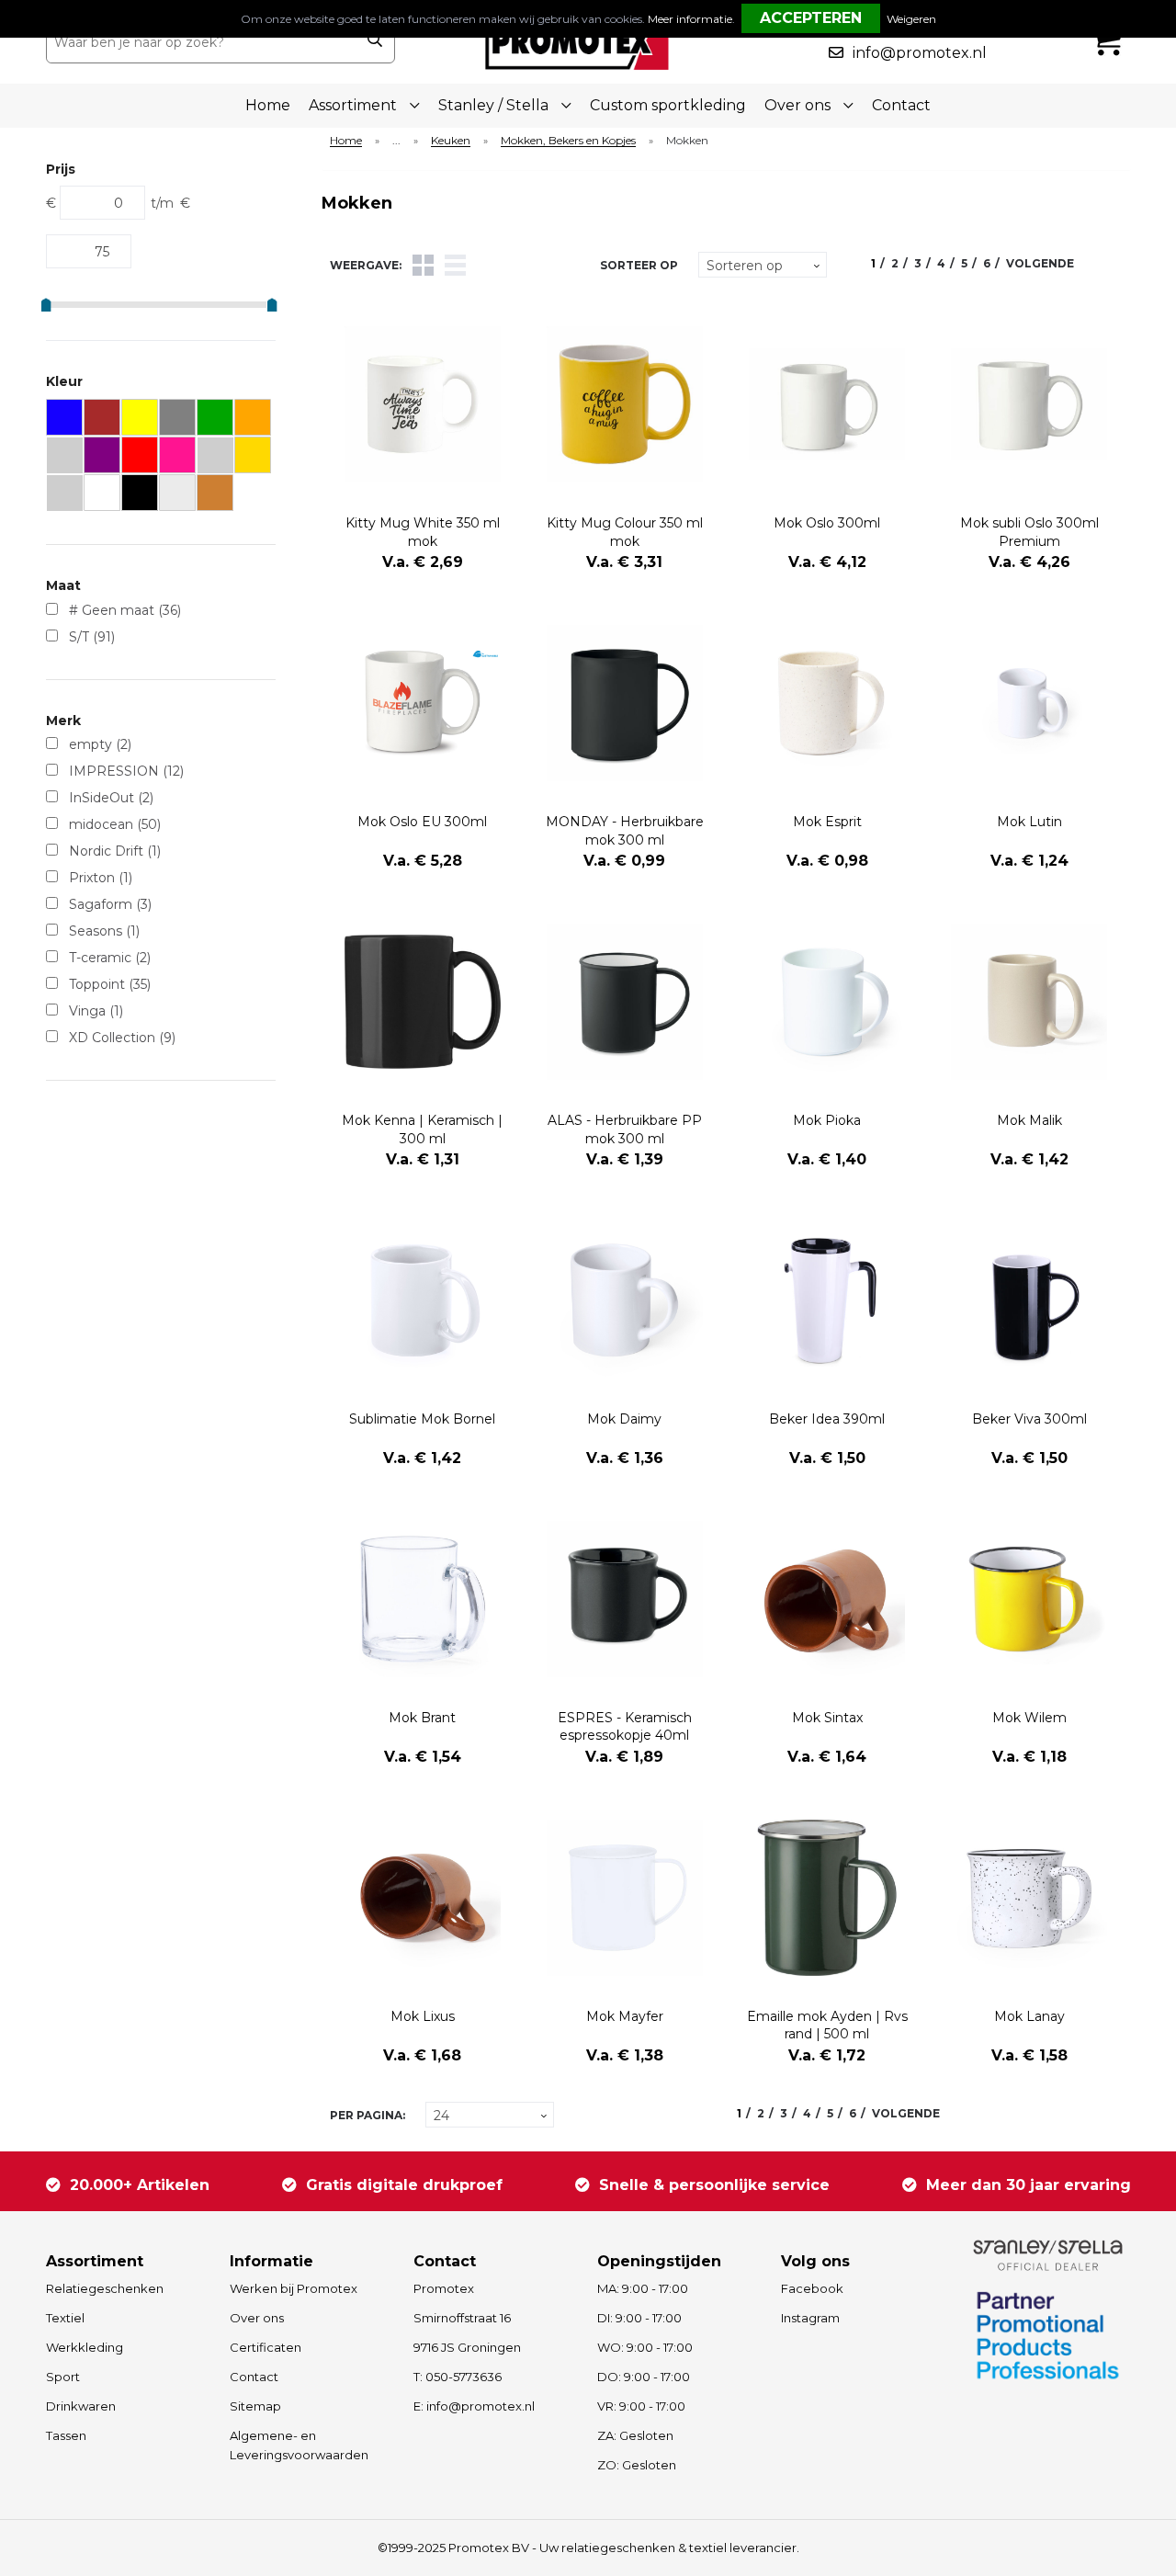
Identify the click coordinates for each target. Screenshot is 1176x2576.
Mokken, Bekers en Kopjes (568, 141)
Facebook (812, 2288)
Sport (63, 2377)
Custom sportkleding (668, 105)
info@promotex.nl (920, 53)
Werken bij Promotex (294, 2288)
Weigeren (911, 19)
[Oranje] (253, 418)
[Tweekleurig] (215, 455)
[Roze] (178, 455)
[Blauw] (65, 418)
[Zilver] (178, 493)
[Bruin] (102, 418)
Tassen (66, 2435)
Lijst (455, 265)
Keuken (451, 141)
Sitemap (255, 2406)
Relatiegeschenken (105, 2288)
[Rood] (140, 455)
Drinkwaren (81, 2406)
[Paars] (102, 455)
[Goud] (253, 455)
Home (268, 105)
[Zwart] (140, 493)
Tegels (423, 265)
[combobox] (201, 42)
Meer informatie (690, 19)
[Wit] (102, 493)
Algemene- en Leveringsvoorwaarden (299, 2445)
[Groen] (215, 418)
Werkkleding (85, 2347)
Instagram (810, 2318)
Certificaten (266, 2347)
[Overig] (65, 455)
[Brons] (215, 493)
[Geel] (140, 418)
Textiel (65, 2318)
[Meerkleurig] (65, 493)
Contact (901, 105)
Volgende (1040, 263)
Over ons (257, 2318)
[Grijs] (178, 418)
